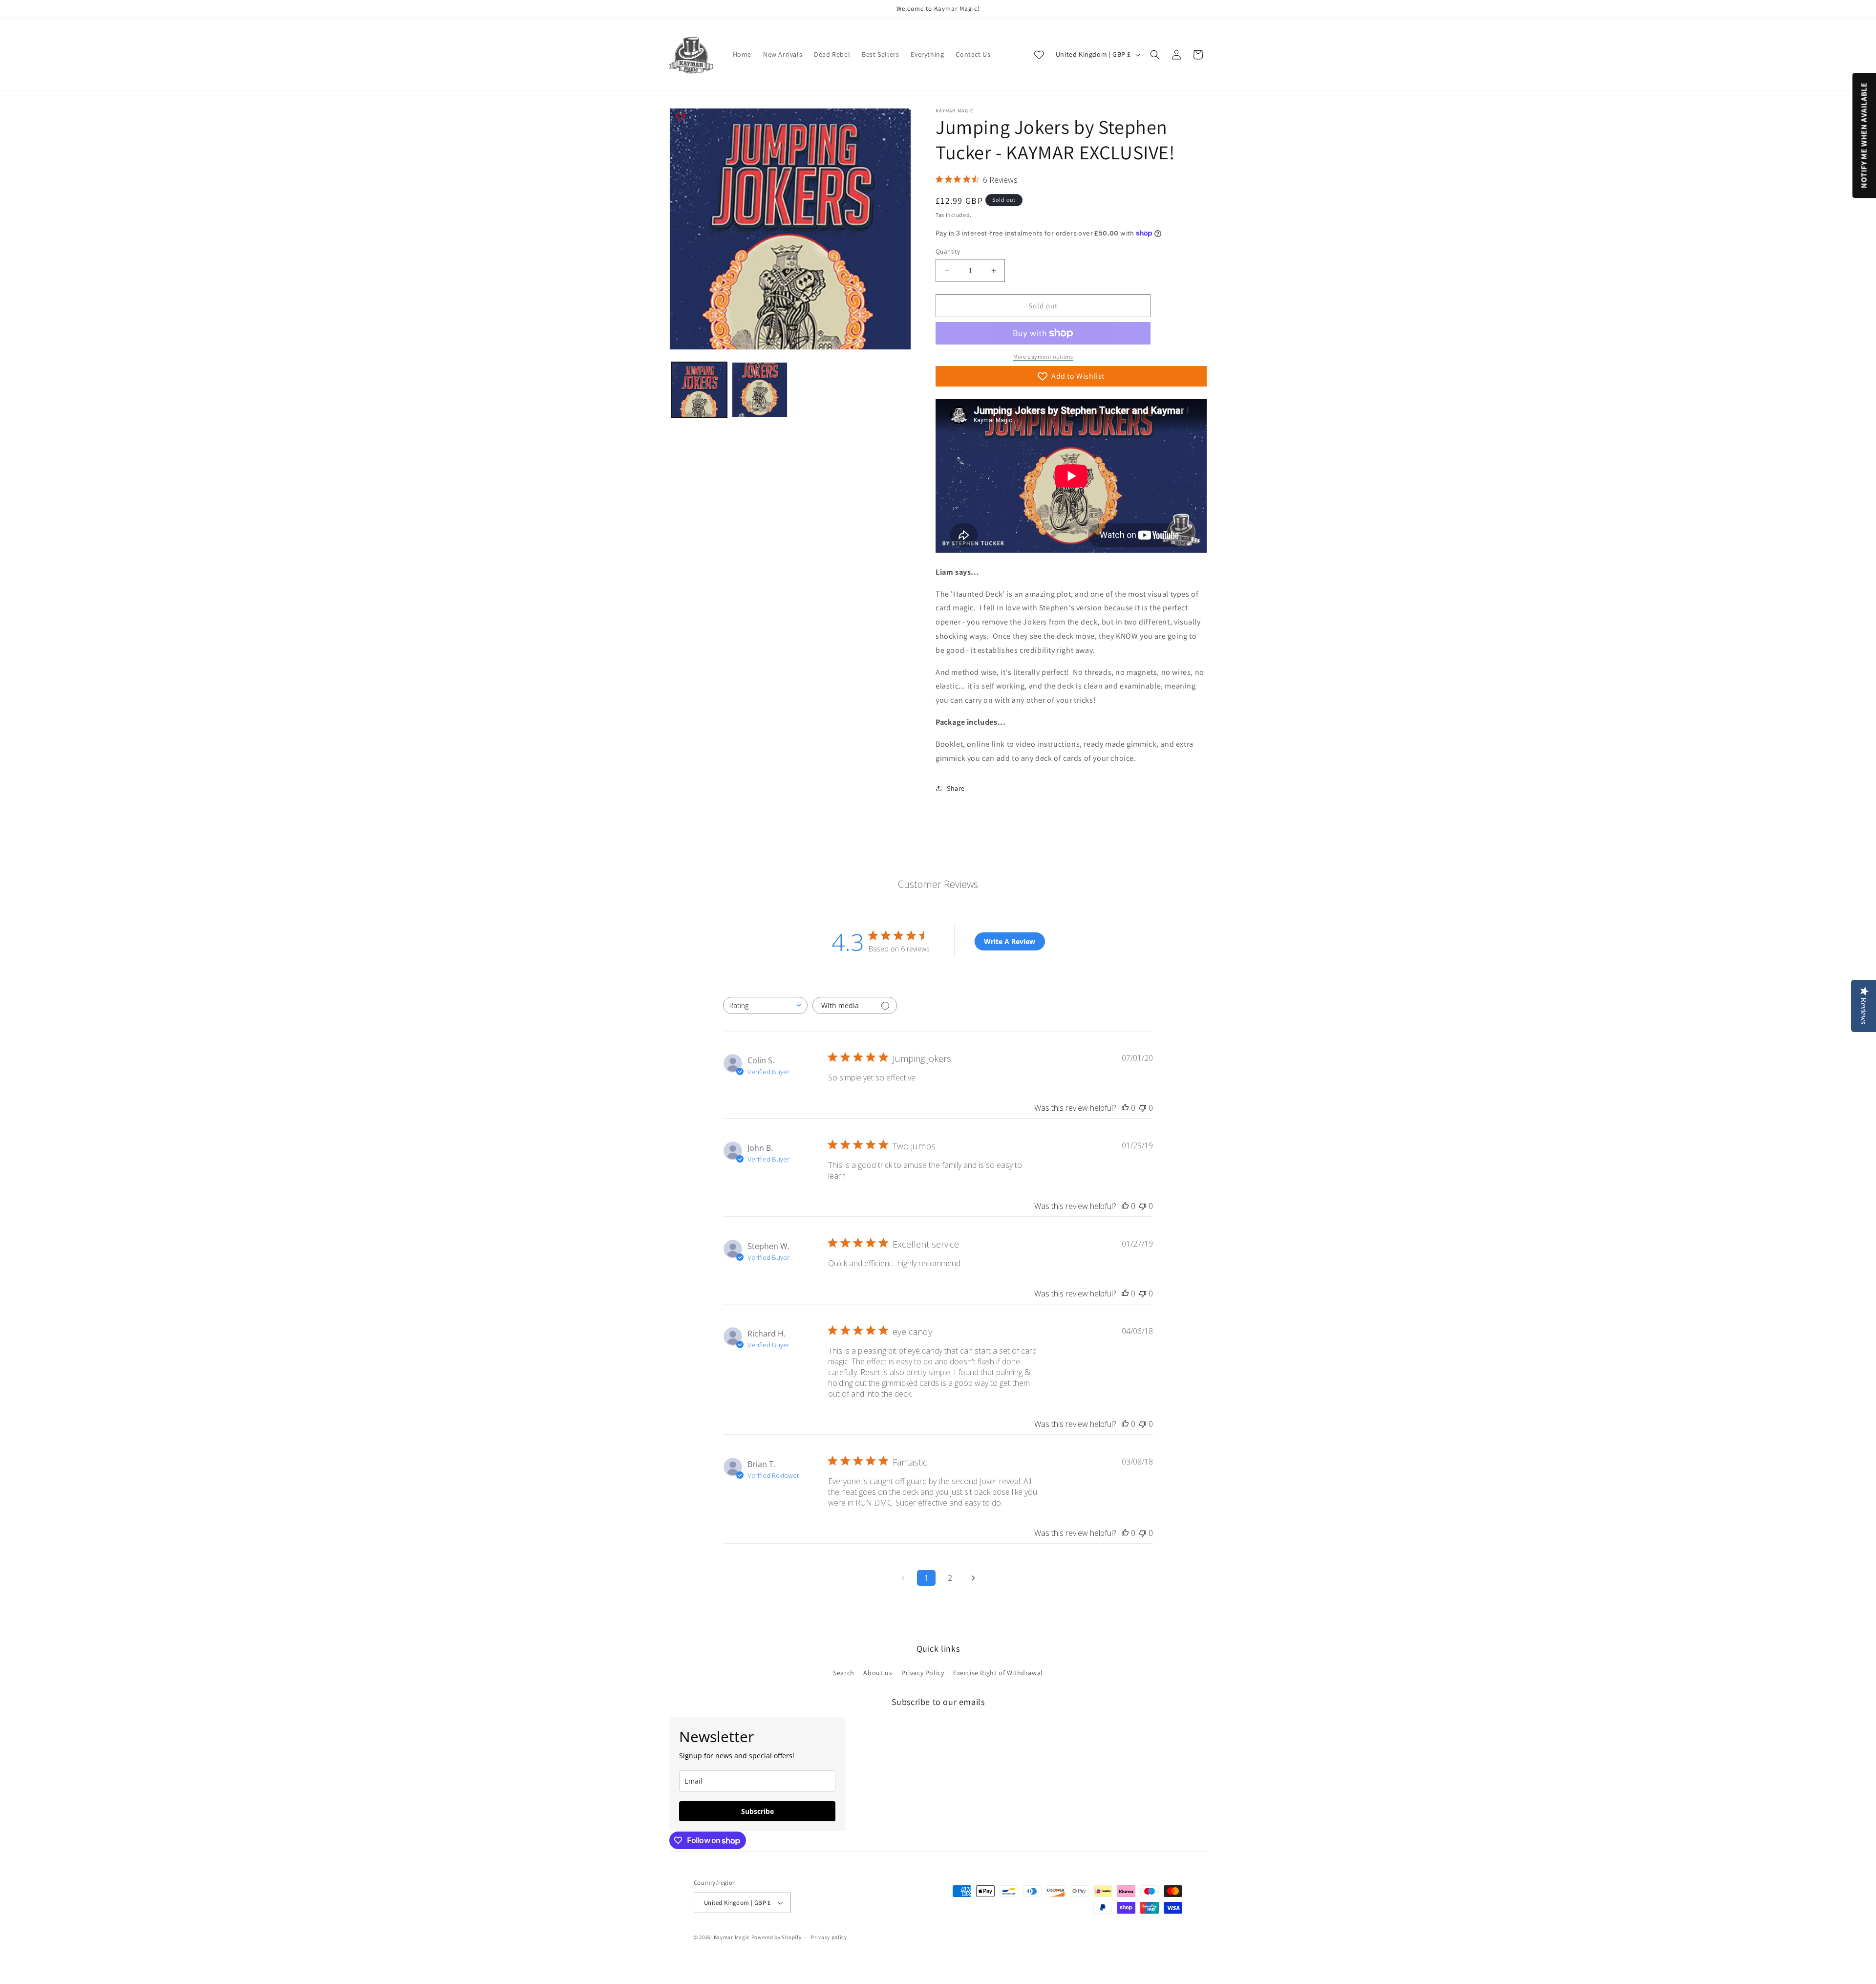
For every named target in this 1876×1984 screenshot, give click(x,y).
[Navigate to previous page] (903, 1578)
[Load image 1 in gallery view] (699, 390)
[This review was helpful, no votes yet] (1125, 1108)
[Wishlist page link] (1039, 55)
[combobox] (765, 1005)
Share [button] (956, 788)
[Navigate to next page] (973, 1578)
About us (878, 1673)
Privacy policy (829, 1937)
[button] (1155, 55)
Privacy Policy (923, 1673)
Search (844, 1673)
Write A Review (1010, 941)
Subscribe (757, 1811)
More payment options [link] (1043, 356)
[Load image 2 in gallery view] (759, 390)
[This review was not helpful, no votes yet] (1143, 1108)
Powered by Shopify (777, 1937)
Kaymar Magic (732, 1937)
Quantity (948, 251)
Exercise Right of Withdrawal (998, 1673)
